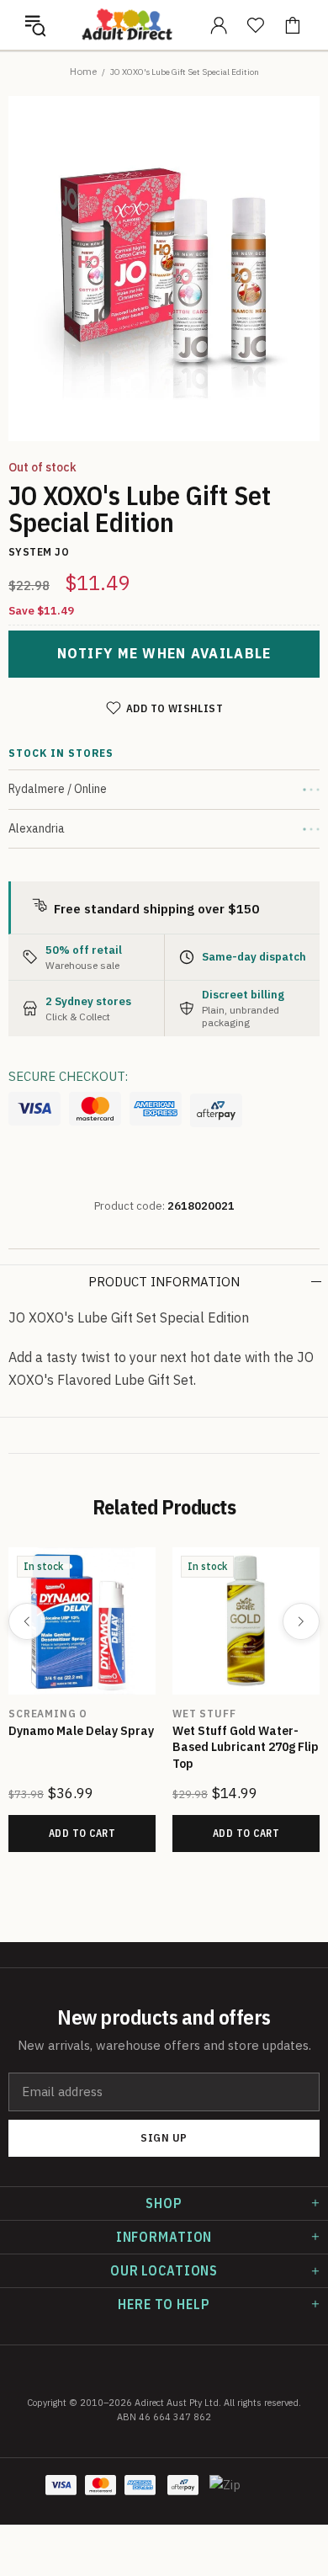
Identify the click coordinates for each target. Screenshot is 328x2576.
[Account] (219, 25)
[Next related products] (301, 1621)
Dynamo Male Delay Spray (81, 1731)
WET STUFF (204, 1714)
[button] (35, 25)
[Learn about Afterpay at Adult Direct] (216, 1110)
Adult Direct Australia (127, 24)
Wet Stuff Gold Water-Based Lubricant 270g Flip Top (246, 1747)
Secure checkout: (68, 1076)
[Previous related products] (27, 1621)
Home (83, 71)
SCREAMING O (48, 1714)
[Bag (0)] (293, 25)
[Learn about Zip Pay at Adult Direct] (225, 2494)
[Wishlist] (256, 25)
